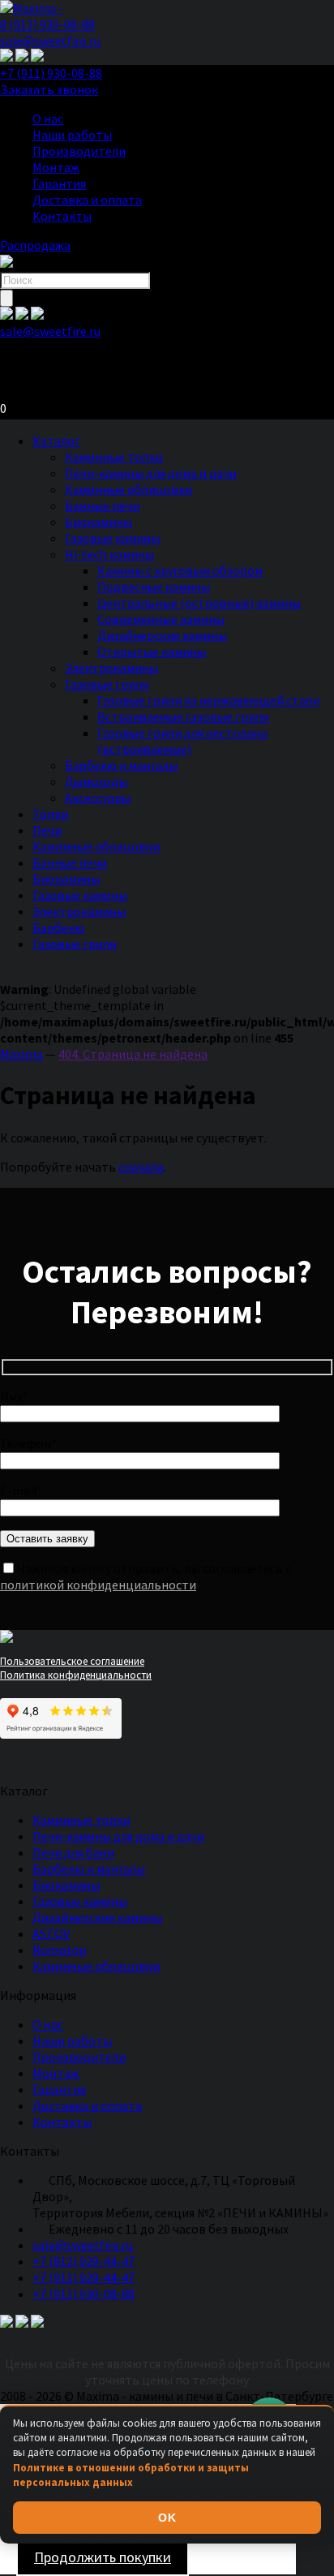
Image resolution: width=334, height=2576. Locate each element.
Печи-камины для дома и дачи (151, 473)
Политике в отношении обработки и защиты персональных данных (131, 2475)
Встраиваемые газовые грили (183, 716)
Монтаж (56, 167)
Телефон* (28, 1443)
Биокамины (98, 522)
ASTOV (51, 1933)
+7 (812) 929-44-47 (83, 2261)
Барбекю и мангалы (121, 765)
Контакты (62, 216)
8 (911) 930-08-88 (47, 24)
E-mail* (21, 1490)
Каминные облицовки (128, 489)
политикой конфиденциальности (98, 1585)
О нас (48, 118)
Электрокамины (111, 668)
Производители (79, 151)
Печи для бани (73, 1852)
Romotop (60, 1950)
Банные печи (102, 505)
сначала (141, 1167)
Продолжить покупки (103, 2557)
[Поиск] (6, 298)
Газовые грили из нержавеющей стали (208, 700)
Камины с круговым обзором (180, 570)
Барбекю (58, 927)
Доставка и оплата (87, 200)
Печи (47, 830)
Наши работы (72, 135)
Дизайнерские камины (162, 635)
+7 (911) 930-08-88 (51, 73)
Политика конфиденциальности (76, 1675)
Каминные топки (114, 457)
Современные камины (161, 619)
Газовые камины (112, 538)
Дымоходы (96, 781)
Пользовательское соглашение (72, 1661)
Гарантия (59, 183)
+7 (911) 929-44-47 (83, 2277)
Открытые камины (152, 652)
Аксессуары (98, 798)
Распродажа (35, 245)
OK (167, 2518)
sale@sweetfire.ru (50, 41)
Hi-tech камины (109, 554)
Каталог (56, 441)
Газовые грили (107, 684)
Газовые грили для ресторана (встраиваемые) (182, 741)
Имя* (14, 1396)
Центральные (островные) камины (199, 603)
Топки (50, 814)
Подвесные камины (154, 587)
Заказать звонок (49, 89)
